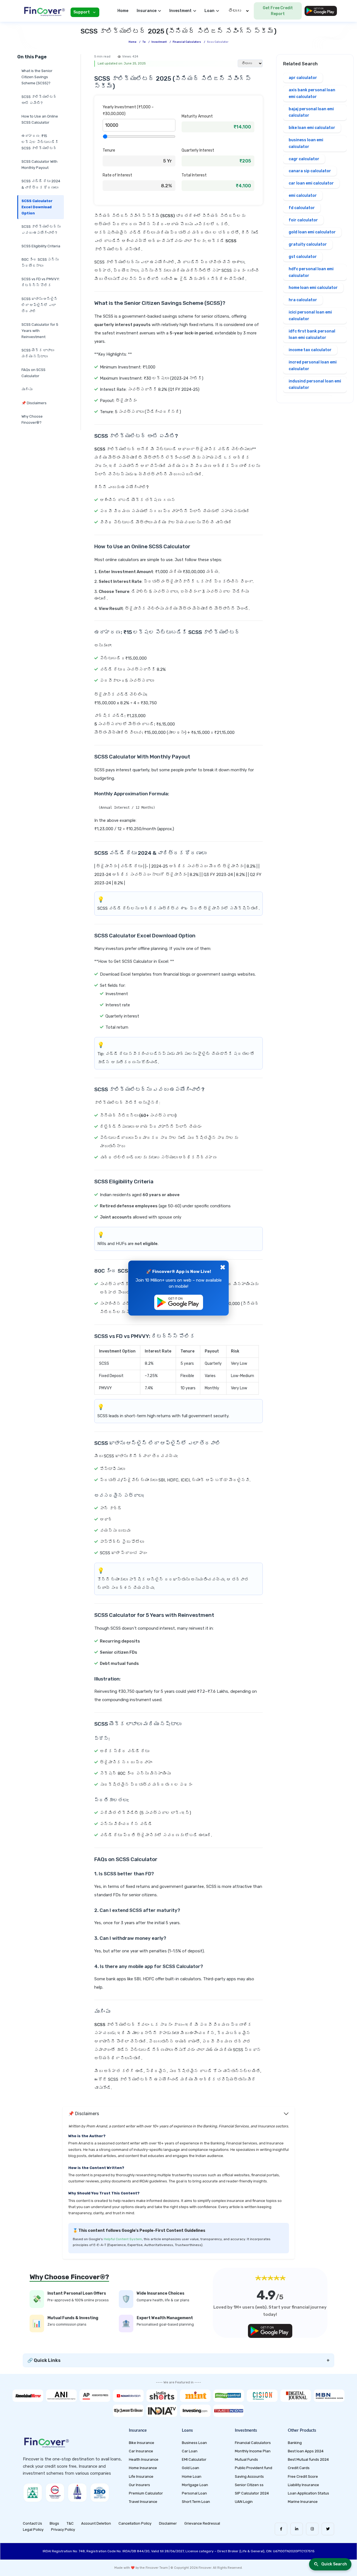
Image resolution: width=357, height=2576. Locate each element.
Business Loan (194, 2443)
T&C (70, 2523)
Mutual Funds (246, 2459)
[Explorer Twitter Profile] (328, 2529)
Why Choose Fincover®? (32, 419)
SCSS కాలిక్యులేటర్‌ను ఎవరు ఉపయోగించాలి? (41, 230)
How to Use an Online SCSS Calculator (40, 119)
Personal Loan (194, 2493)
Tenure (109, 150)
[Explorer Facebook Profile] (281, 2529)
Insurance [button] (147, 11)
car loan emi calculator (311, 183)
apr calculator (303, 78)
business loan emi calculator (306, 143)
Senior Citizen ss (249, 2485)
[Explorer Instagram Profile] (312, 2529)
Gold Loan (190, 2468)
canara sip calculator (310, 171)
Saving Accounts (249, 2476)
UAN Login (244, 2502)
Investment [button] (180, 11)
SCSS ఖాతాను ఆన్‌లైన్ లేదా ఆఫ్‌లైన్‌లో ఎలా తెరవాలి (40, 305)
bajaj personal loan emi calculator (311, 112)
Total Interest (194, 175)
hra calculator (303, 300)
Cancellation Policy (135, 2523)
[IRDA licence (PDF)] (77, 2493)
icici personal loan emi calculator (310, 316)
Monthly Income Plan (253, 2451)
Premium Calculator (146, 2493)
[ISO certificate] (100, 2493)
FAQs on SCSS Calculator (33, 373)
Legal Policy (33, 2530)
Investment (159, 42)
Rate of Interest (117, 175)
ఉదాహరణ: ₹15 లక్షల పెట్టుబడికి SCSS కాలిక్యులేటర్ (40, 142)
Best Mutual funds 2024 (308, 2459)
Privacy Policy (63, 2530)
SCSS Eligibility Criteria (41, 246)
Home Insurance (143, 2468)
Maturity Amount (197, 116)
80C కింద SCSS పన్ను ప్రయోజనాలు (40, 263)
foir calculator (303, 220)
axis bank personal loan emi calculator (312, 93)
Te (144, 42)
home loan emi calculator (313, 288)
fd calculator (302, 208)
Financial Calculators (253, 2443)
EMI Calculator (194, 2459)
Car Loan (190, 2451)
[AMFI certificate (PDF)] (33, 2493)
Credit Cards (299, 2468)
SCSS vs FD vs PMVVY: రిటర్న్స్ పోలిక (41, 282)
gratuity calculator (308, 244)
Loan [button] (209, 11)
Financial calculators (187, 42)
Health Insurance (144, 2459)
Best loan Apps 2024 (306, 2451)
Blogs (54, 2523)
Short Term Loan (196, 2502)
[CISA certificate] (55, 2493)
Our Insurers (139, 2485)
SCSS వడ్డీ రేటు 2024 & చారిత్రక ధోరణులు (41, 184)
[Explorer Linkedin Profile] (297, 2529)
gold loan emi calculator (312, 232)
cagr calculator (304, 159)
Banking (295, 2443)
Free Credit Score (303, 2476)
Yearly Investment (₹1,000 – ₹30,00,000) (128, 110)
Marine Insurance (303, 2502)
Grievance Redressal (202, 2523)
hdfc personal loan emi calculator (311, 272)
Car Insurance (141, 2451)
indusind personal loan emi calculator (315, 385)
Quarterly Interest (198, 150)
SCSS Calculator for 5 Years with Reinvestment (40, 331)
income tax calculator (310, 350)
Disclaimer (168, 2523)
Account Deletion (96, 2523)
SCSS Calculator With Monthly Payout (39, 165)
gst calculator (303, 257)
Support (82, 12)
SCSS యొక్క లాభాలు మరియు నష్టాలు (38, 353)
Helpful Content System (123, 2239)
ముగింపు (27, 389)
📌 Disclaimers (34, 403)
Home (123, 11)
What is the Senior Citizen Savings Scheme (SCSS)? (37, 77)
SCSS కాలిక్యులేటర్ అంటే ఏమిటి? (39, 100)
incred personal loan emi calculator (313, 366)
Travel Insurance (143, 2502)
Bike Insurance (142, 2443)
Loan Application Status (308, 2493)
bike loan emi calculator (312, 128)
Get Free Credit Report (278, 11)
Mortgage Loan (195, 2485)
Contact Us (32, 2523)
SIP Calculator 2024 (252, 2493)
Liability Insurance (303, 2485)
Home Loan (192, 2476)
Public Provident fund (254, 2468)
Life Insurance (141, 2476)
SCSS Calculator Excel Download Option (37, 207)
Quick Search (334, 2564)
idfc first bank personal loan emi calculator (312, 335)
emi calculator (303, 196)
